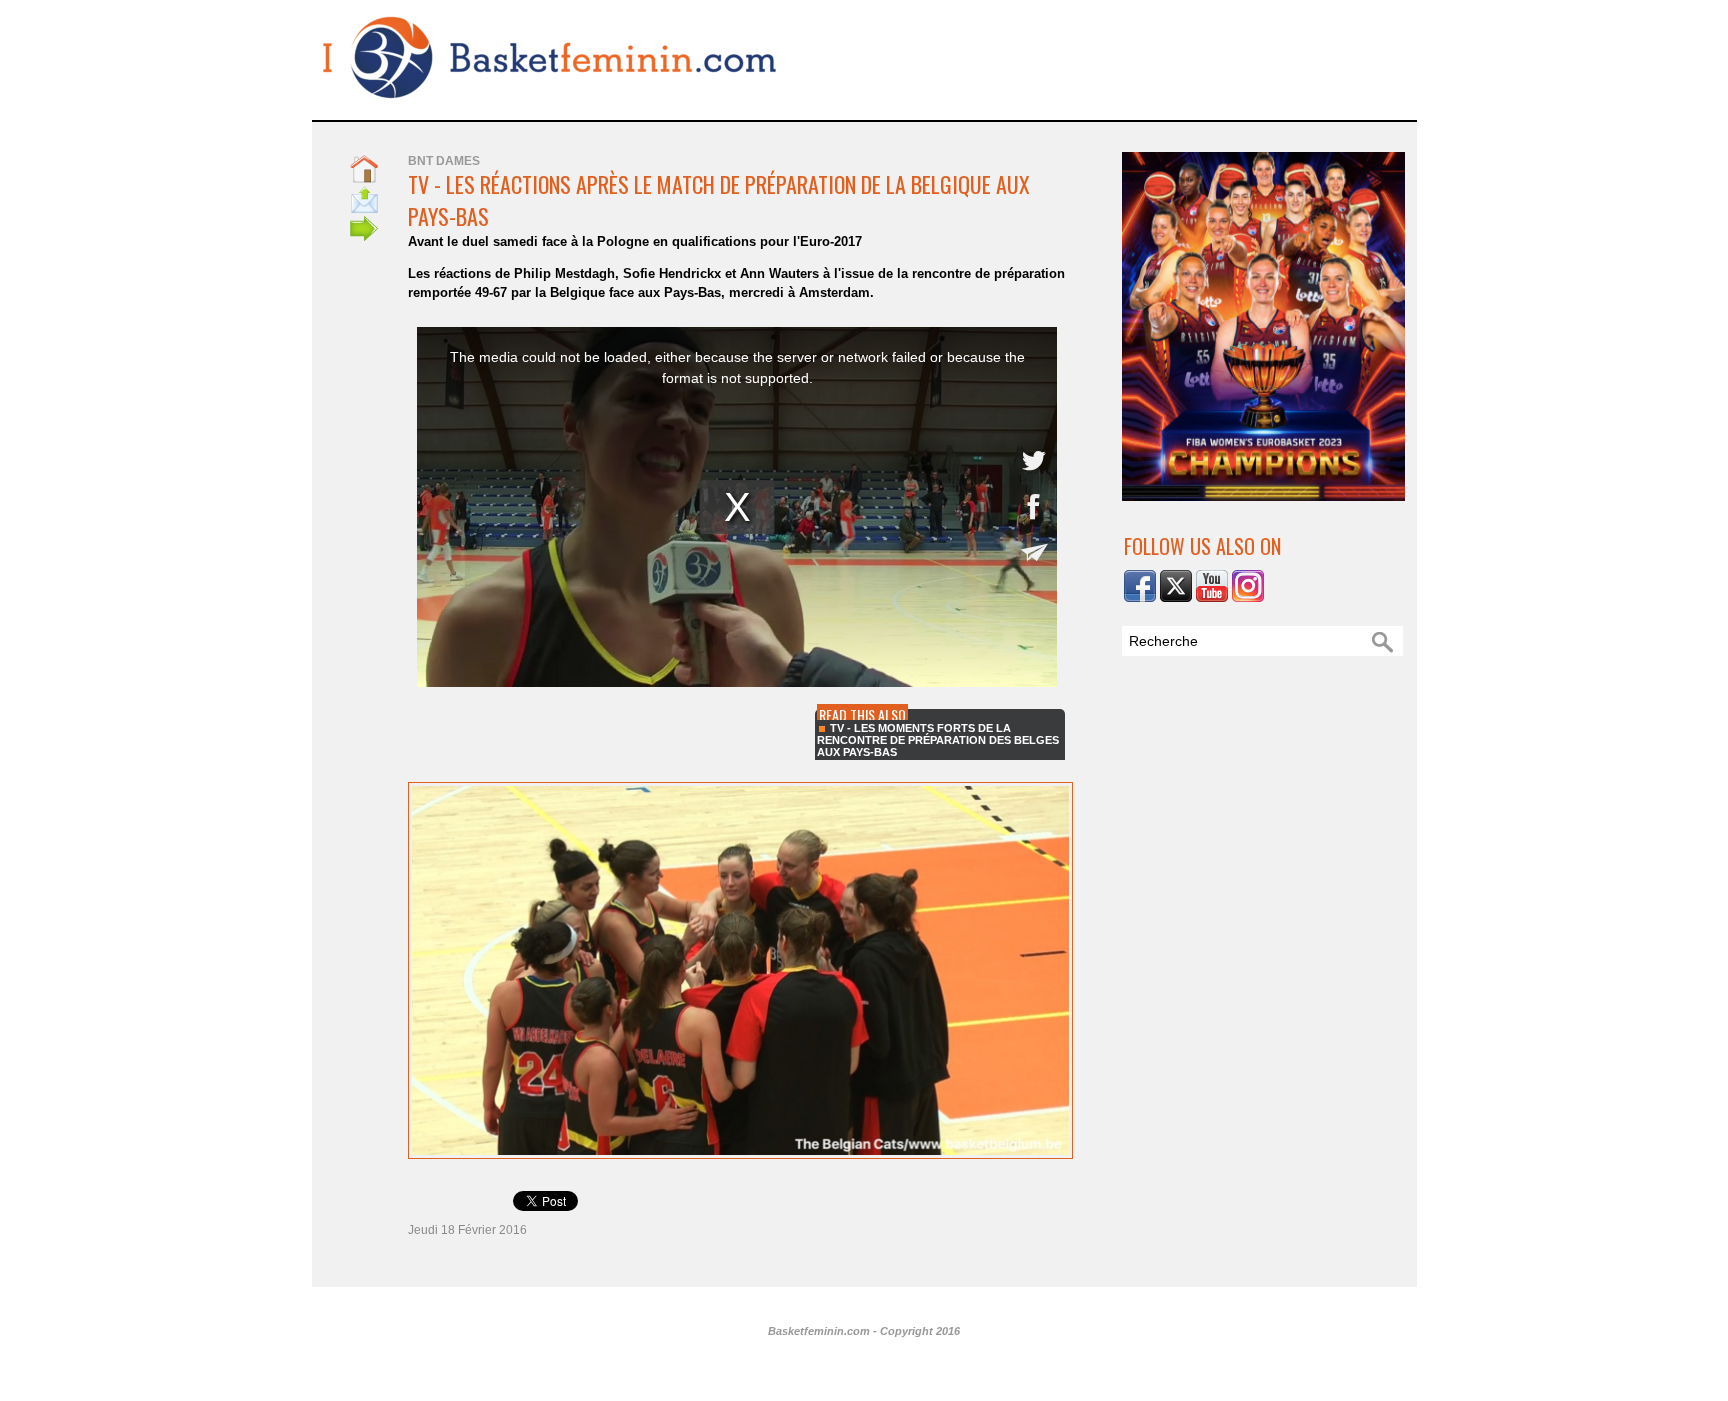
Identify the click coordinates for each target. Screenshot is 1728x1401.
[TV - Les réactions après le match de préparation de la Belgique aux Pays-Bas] (740, 788)
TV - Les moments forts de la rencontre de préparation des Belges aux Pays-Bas (938, 740)
